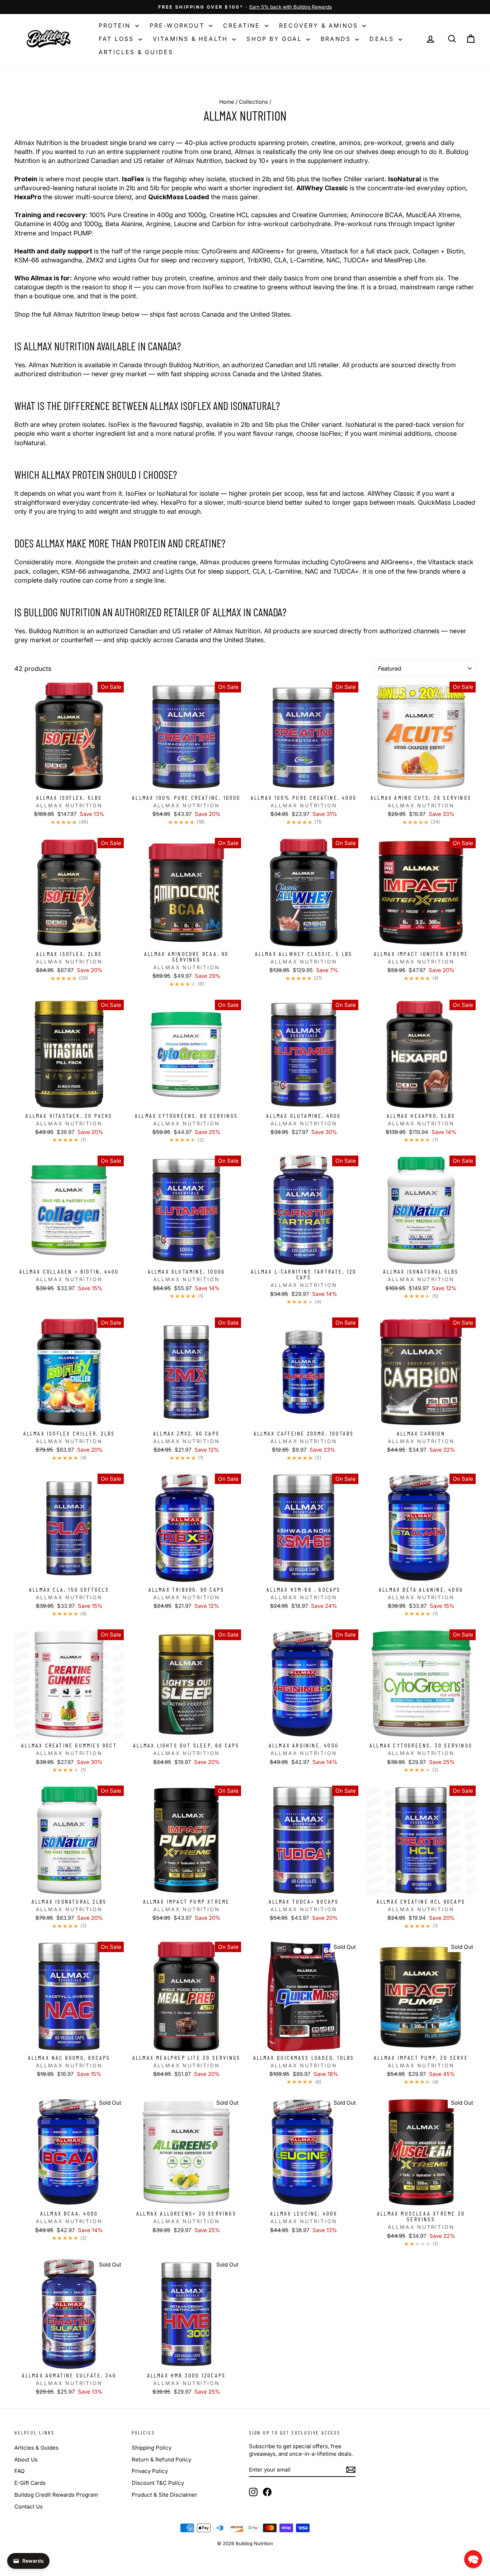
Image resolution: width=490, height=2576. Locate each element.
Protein (116, 25)
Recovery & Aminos (320, 25)
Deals (383, 39)
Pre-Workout (178, 25)
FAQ (19, 2471)
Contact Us (29, 2507)
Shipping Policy (152, 2448)
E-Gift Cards (30, 2483)
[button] (473, 2559)
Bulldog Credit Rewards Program (56, 2495)
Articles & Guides (136, 52)
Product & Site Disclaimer (164, 2495)
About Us (26, 2460)
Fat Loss (118, 39)
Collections (253, 102)
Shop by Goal (275, 39)
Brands (337, 39)
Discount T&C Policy (158, 2483)
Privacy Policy (150, 2471)
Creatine (243, 25)
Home (227, 102)
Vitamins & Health (192, 39)
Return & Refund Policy (161, 2460)
